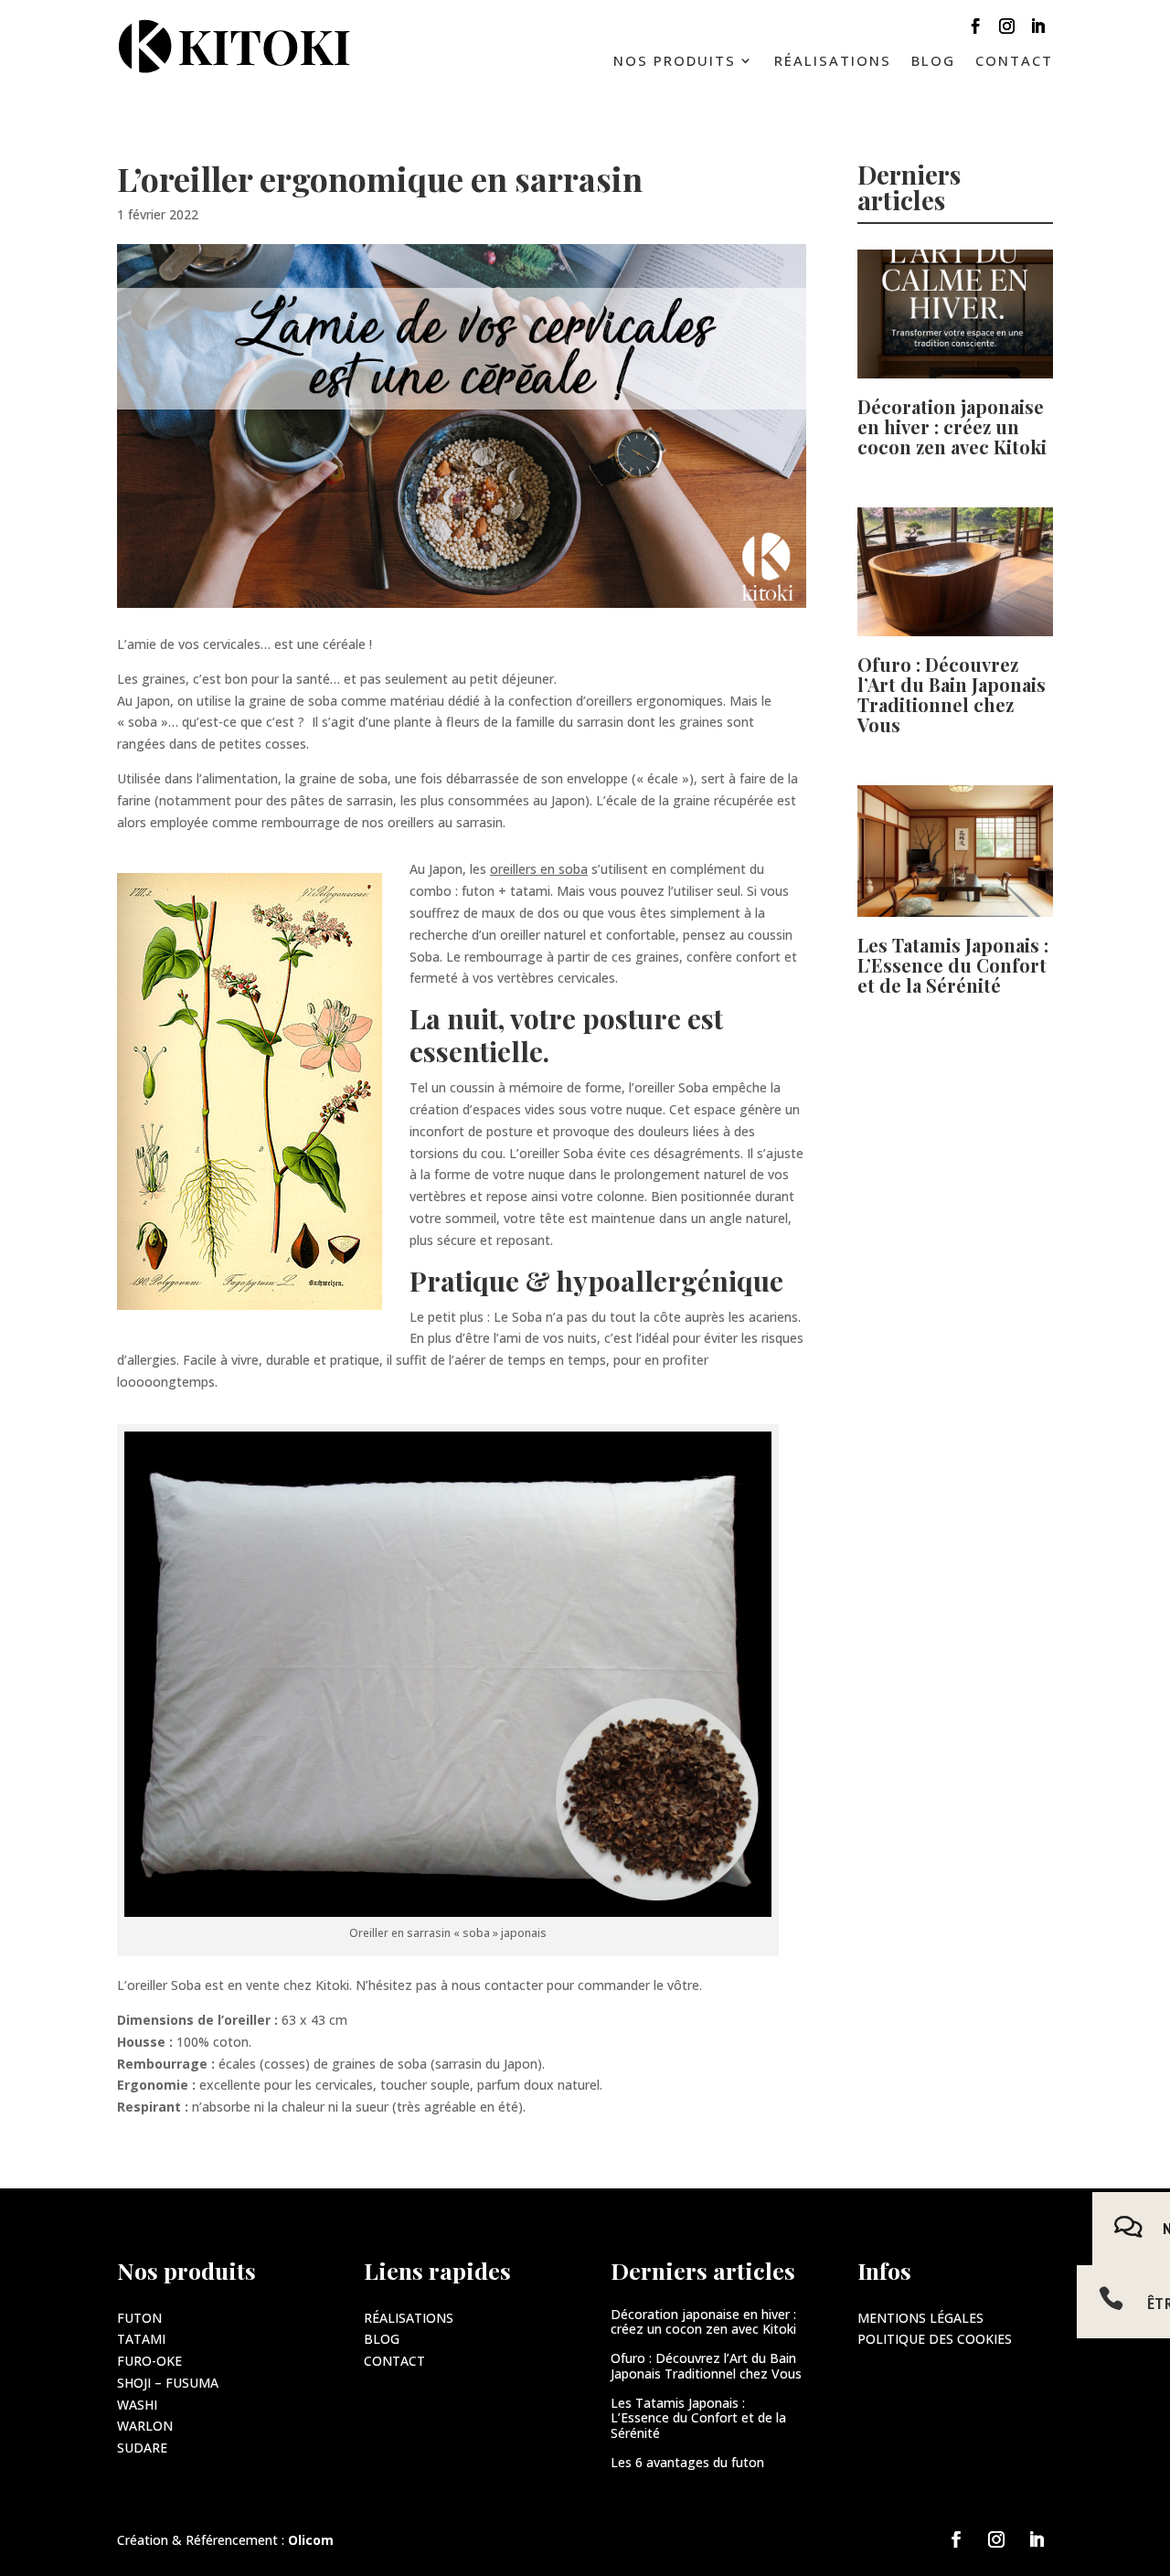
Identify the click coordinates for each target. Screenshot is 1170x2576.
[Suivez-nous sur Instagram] (1006, 30)
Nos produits (675, 62)
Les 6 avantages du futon (687, 2462)
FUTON (139, 2318)
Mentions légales (920, 2318)
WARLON (145, 2426)
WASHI (137, 2405)
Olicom (311, 2540)
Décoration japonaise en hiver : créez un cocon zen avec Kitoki (952, 426)
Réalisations (833, 62)
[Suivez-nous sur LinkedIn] (1037, 30)
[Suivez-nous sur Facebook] (975, 30)
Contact (1014, 62)
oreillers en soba (539, 869)
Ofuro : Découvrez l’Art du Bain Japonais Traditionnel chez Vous (952, 694)
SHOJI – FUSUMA (168, 2383)
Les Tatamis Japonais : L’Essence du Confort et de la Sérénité (953, 965)
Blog (933, 62)
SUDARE (142, 2448)
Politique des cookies (935, 2339)
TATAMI (141, 2339)
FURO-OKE (149, 2361)
